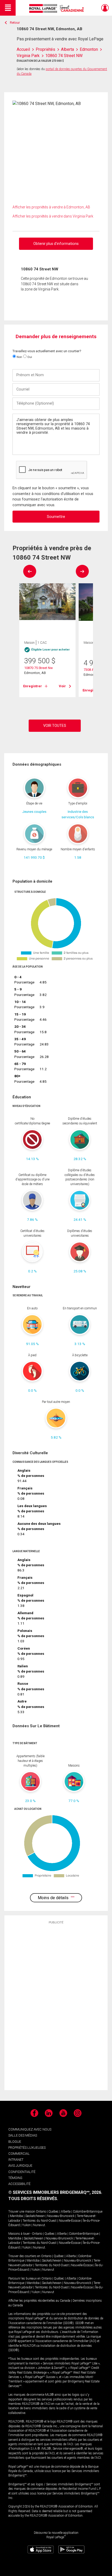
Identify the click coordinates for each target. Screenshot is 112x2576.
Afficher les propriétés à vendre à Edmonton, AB (51, 207)
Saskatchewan (35, 2216)
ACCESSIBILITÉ (19, 2184)
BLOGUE (15, 2142)
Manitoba (16, 2216)
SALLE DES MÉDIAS (23, 2135)
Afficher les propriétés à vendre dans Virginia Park (53, 216)
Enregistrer (33, 686)
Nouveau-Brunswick (61, 2216)
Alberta (66, 2212)
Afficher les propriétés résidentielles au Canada (39, 2301)
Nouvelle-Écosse (70, 2221)
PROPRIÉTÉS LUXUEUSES (27, 2148)
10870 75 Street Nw (39, 668)
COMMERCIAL (19, 2154)
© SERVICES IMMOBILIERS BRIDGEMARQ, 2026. (55, 2192)
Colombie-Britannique (88, 2212)
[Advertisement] (56, 2007)
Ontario (41, 2212)
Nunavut (39, 2225)
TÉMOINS (15, 2178)
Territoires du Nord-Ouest (40, 2221)
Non (19, 357)
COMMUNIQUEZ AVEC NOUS (30, 2129)
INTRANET (16, 2160)
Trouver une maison (22, 2212)
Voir (62, 686)
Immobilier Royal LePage (57, 8)
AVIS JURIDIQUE (20, 2166)
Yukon (26, 2225)
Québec (54, 2212)
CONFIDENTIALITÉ (22, 2172)
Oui (29, 357)
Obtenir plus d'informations (56, 244)
